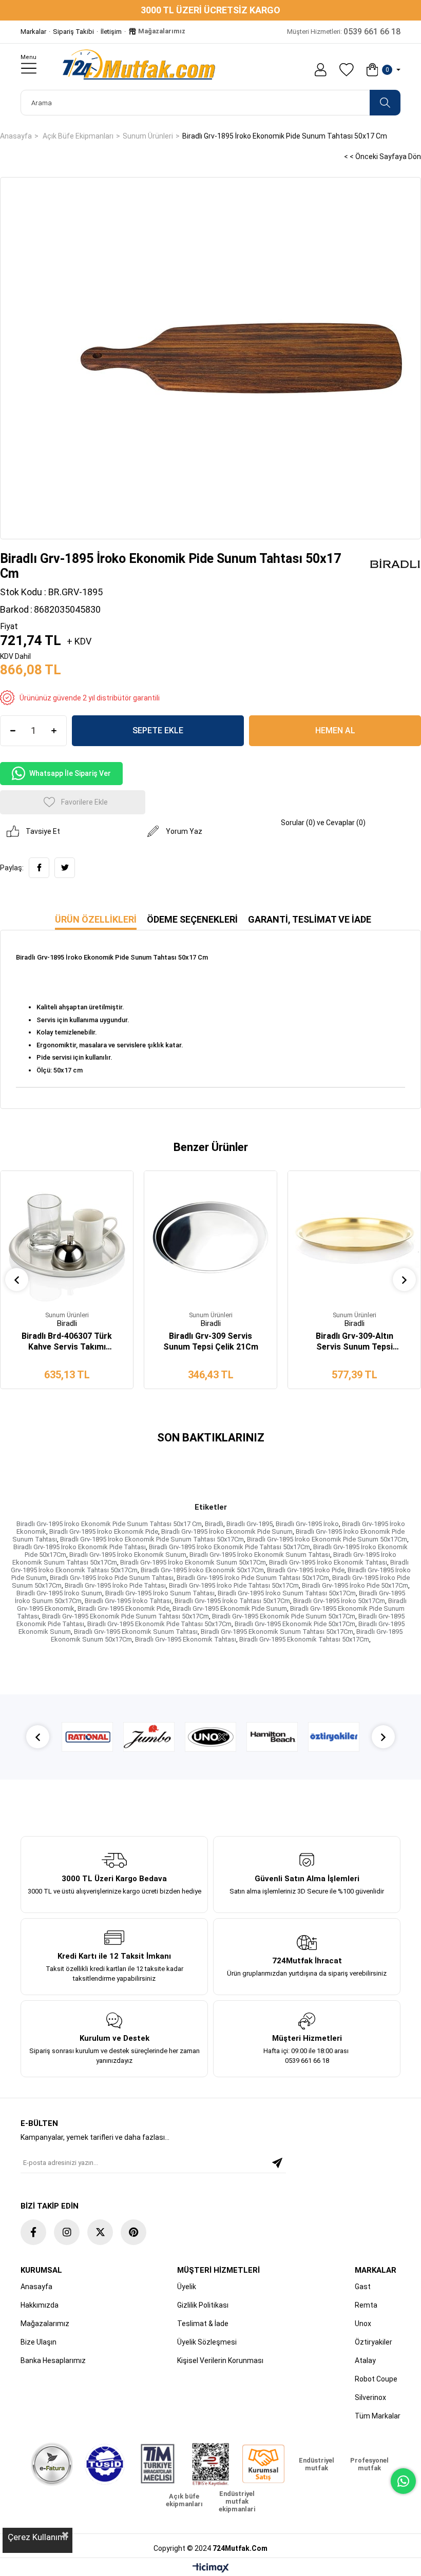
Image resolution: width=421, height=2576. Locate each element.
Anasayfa (36, 2287)
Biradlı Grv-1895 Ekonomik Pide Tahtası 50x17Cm (159, 1624)
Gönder (277, 2163)
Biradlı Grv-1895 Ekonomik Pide (123, 1608)
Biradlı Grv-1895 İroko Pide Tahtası (115, 1585)
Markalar (33, 32)
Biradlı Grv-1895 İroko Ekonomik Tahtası (328, 1562)
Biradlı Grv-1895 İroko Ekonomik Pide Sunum (227, 1531)
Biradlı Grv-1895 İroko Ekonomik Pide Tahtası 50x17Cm (229, 1547)
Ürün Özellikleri (96, 919)
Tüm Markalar (378, 2416)
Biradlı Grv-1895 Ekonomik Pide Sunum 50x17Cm (284, 1616)
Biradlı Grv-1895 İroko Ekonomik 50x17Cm (202, 1570)
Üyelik (187, 2287)
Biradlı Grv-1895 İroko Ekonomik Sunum (128, 1555)
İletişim (111, 32)
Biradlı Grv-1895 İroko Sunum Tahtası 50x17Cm (287, 1593)
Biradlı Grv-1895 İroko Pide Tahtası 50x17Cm (234, 1585)
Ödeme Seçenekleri (192, 919)
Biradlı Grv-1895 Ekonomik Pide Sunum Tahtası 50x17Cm (126, 1616)
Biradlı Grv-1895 (250, 1524)
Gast (363, 2287)
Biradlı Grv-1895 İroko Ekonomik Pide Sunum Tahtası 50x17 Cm (109, 1524)
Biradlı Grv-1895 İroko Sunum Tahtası (160, 1593)
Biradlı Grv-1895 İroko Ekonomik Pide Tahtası (80, 1547)
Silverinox (370, 2397)
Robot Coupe (376, 2379)
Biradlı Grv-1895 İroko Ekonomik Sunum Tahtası (260, 1555)
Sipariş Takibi (73, 32)
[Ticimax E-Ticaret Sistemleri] (211, 2569)
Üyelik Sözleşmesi (207, 2342)
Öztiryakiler (374, 2342)
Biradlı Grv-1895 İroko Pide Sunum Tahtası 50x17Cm (253, 1578)
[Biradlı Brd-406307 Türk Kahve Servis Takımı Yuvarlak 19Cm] (67, 1237)
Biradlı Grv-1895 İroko (307, 1524)
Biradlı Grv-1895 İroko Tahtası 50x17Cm (232, 1601)
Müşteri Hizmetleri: (344, 32)
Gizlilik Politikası (203, 2305)
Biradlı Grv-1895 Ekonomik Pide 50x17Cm (295, 1624)
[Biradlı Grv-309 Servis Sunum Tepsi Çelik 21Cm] (210, 1237)
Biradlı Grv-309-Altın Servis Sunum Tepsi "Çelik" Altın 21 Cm (355, 1342)
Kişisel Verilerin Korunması (220, 2360)
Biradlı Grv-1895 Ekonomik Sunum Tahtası (136, 1632)
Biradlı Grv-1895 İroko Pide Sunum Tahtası (112, 1578)
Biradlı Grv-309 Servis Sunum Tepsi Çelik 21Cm (211, 1341)
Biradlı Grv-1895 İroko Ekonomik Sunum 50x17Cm (193, 1562)
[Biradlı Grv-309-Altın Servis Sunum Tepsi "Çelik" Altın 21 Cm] (354, 1237)
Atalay (365, 2360)
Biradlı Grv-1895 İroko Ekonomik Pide (104, 1531)
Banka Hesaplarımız (53, 2360)
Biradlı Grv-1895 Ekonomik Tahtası (186, 1639)
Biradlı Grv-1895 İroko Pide (306, 1570)
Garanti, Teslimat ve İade (310, 919)
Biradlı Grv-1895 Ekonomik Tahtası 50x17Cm (304, 1639)
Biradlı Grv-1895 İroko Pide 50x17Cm (355, 1585)
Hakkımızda (40, 2305)
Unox (363, 2324)
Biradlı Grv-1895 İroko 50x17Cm (339, 1601)
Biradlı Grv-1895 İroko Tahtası (128, 1601)
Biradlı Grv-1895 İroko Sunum (59, 1593)
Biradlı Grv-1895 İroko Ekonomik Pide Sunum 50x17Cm (327, 1539)
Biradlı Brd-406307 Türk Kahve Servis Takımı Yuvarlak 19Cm (67, 1342)
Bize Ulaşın (39, 2342)
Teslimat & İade (203, 2324)
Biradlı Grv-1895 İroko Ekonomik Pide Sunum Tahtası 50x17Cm (152, 1539)
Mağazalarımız (161, 31)
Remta (366, 2305)
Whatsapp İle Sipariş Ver (70, 773)
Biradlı (214, 1524)
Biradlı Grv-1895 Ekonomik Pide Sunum (230, 1608)
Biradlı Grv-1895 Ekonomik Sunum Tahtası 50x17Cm (277, 1632)
